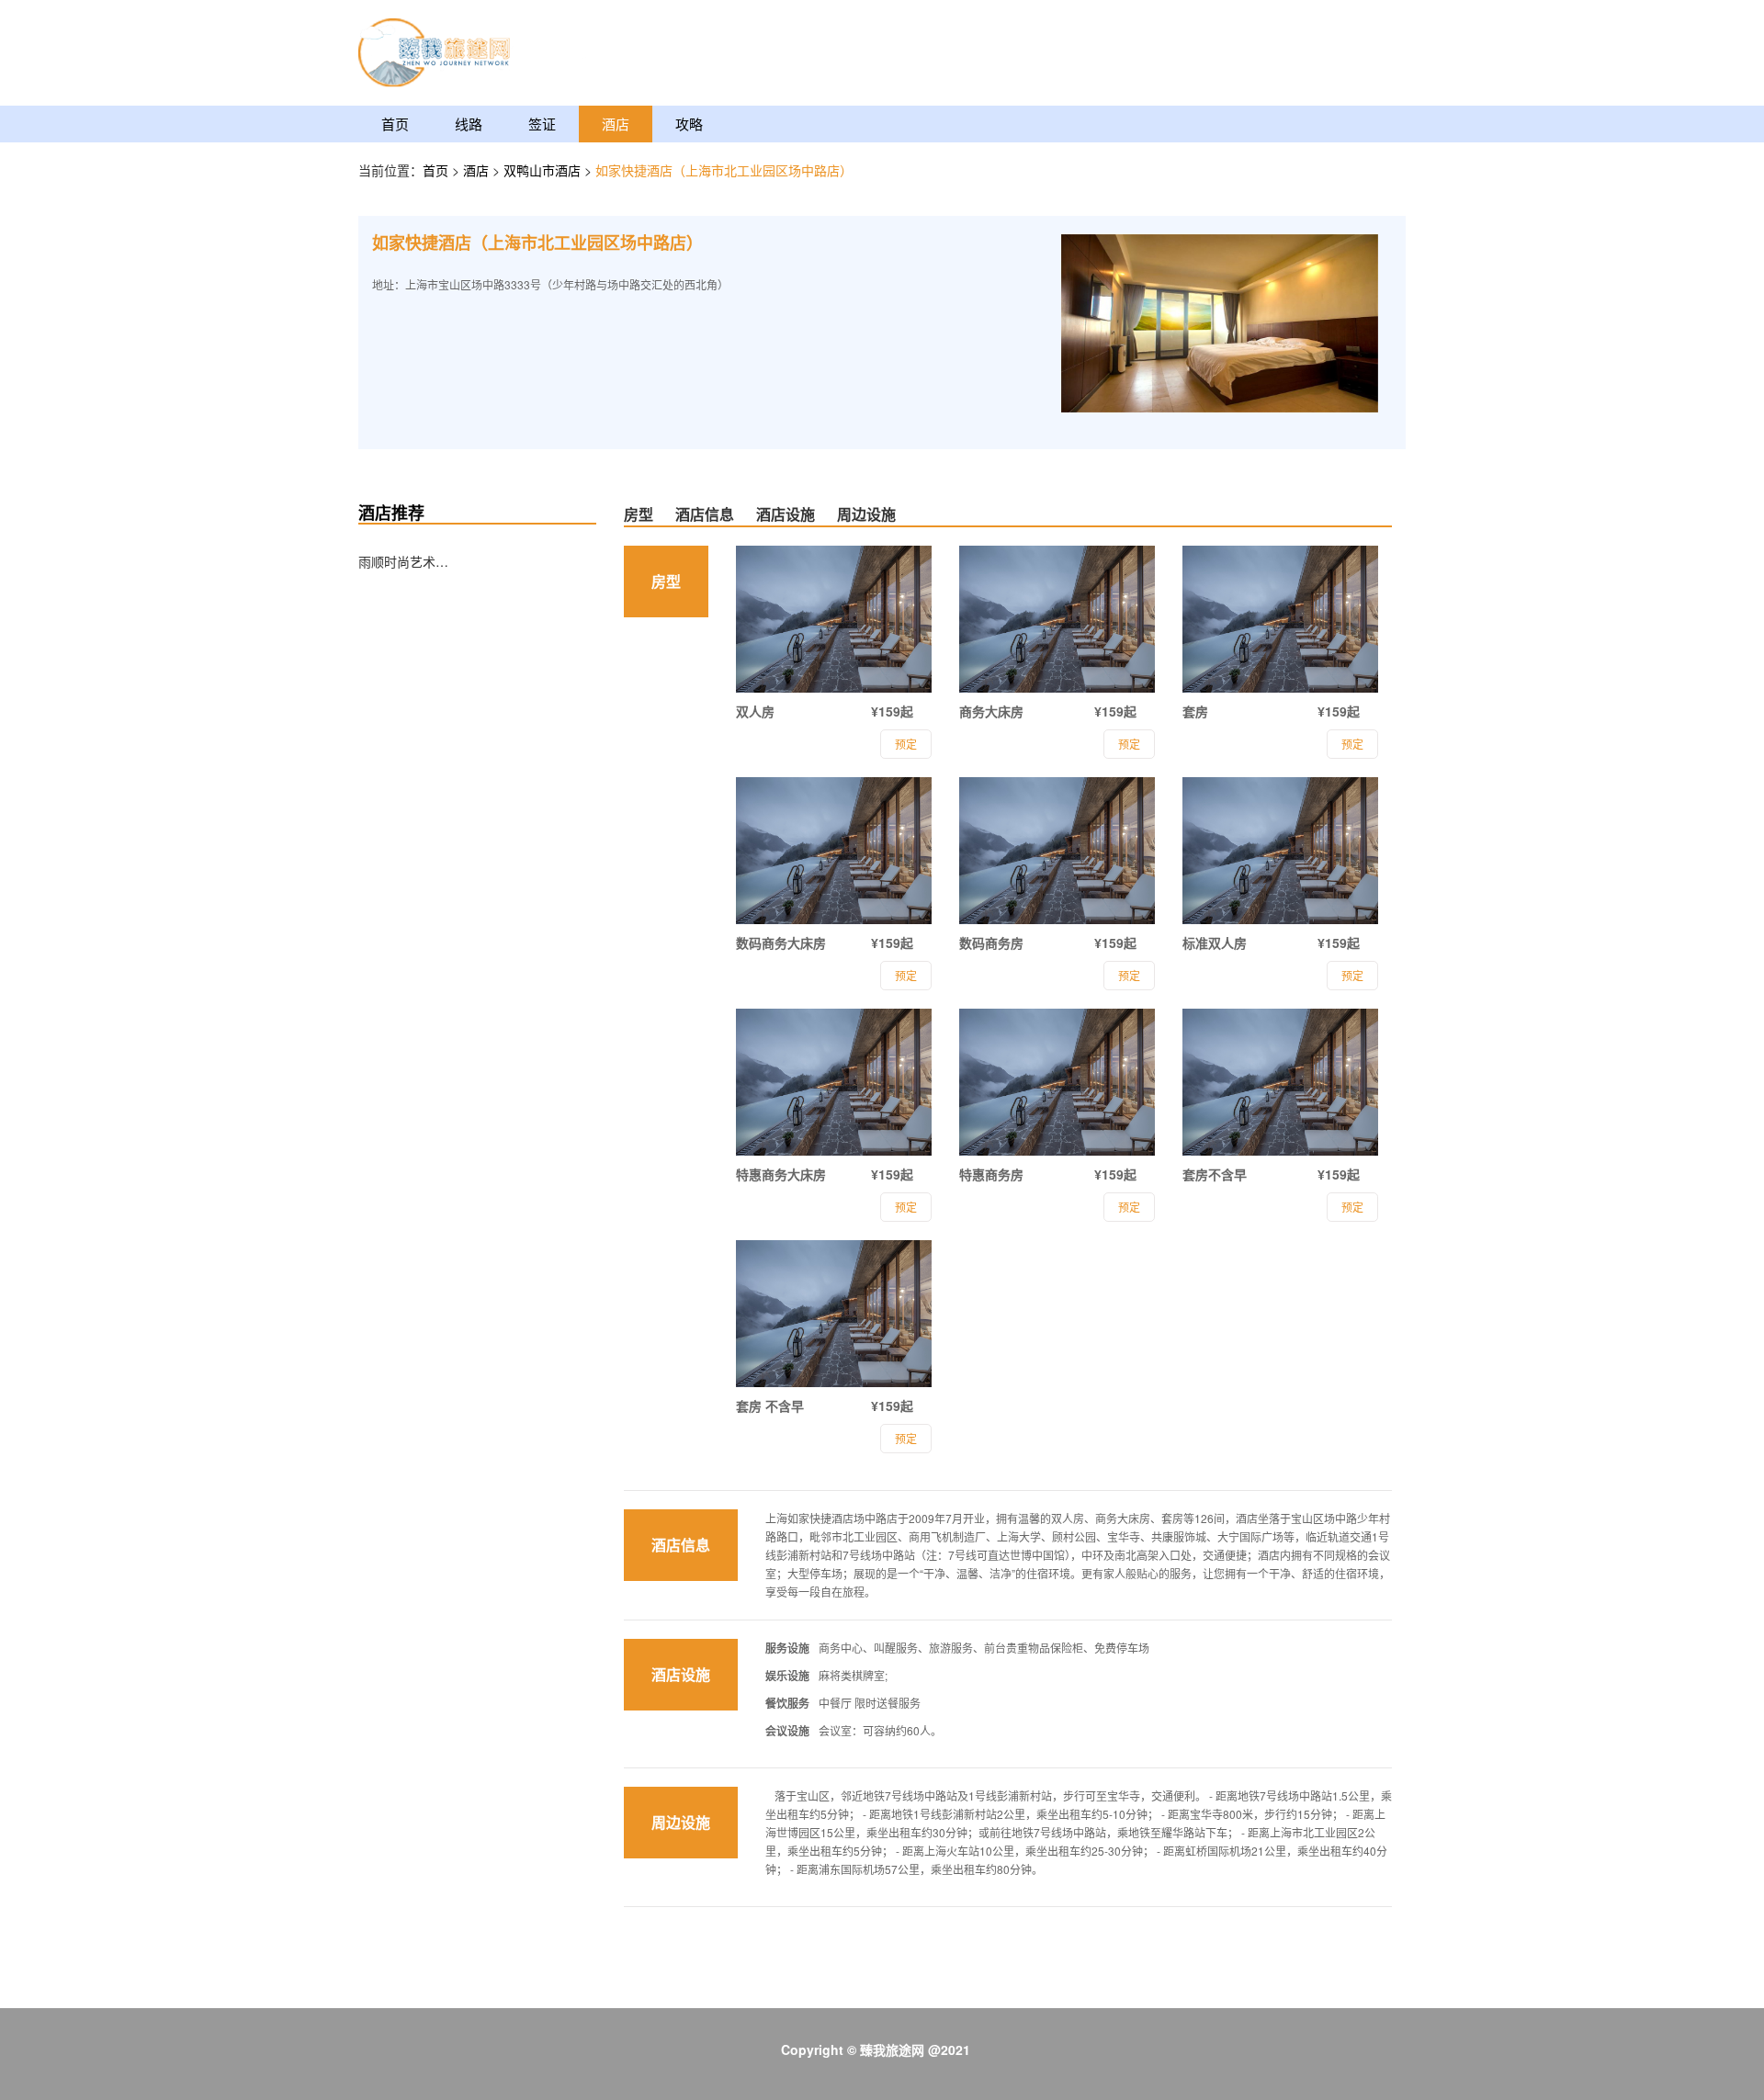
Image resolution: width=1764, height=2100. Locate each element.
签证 (542, 124)
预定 (906, 744)
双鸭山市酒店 (544, 170)
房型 (639, 514)
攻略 (689, 124)
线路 (469, 124)
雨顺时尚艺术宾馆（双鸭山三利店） (404, 561)
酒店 (616, 124)
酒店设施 (786, 514)
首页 (395, 124)
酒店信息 (705, 514)
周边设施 (866, 514)
